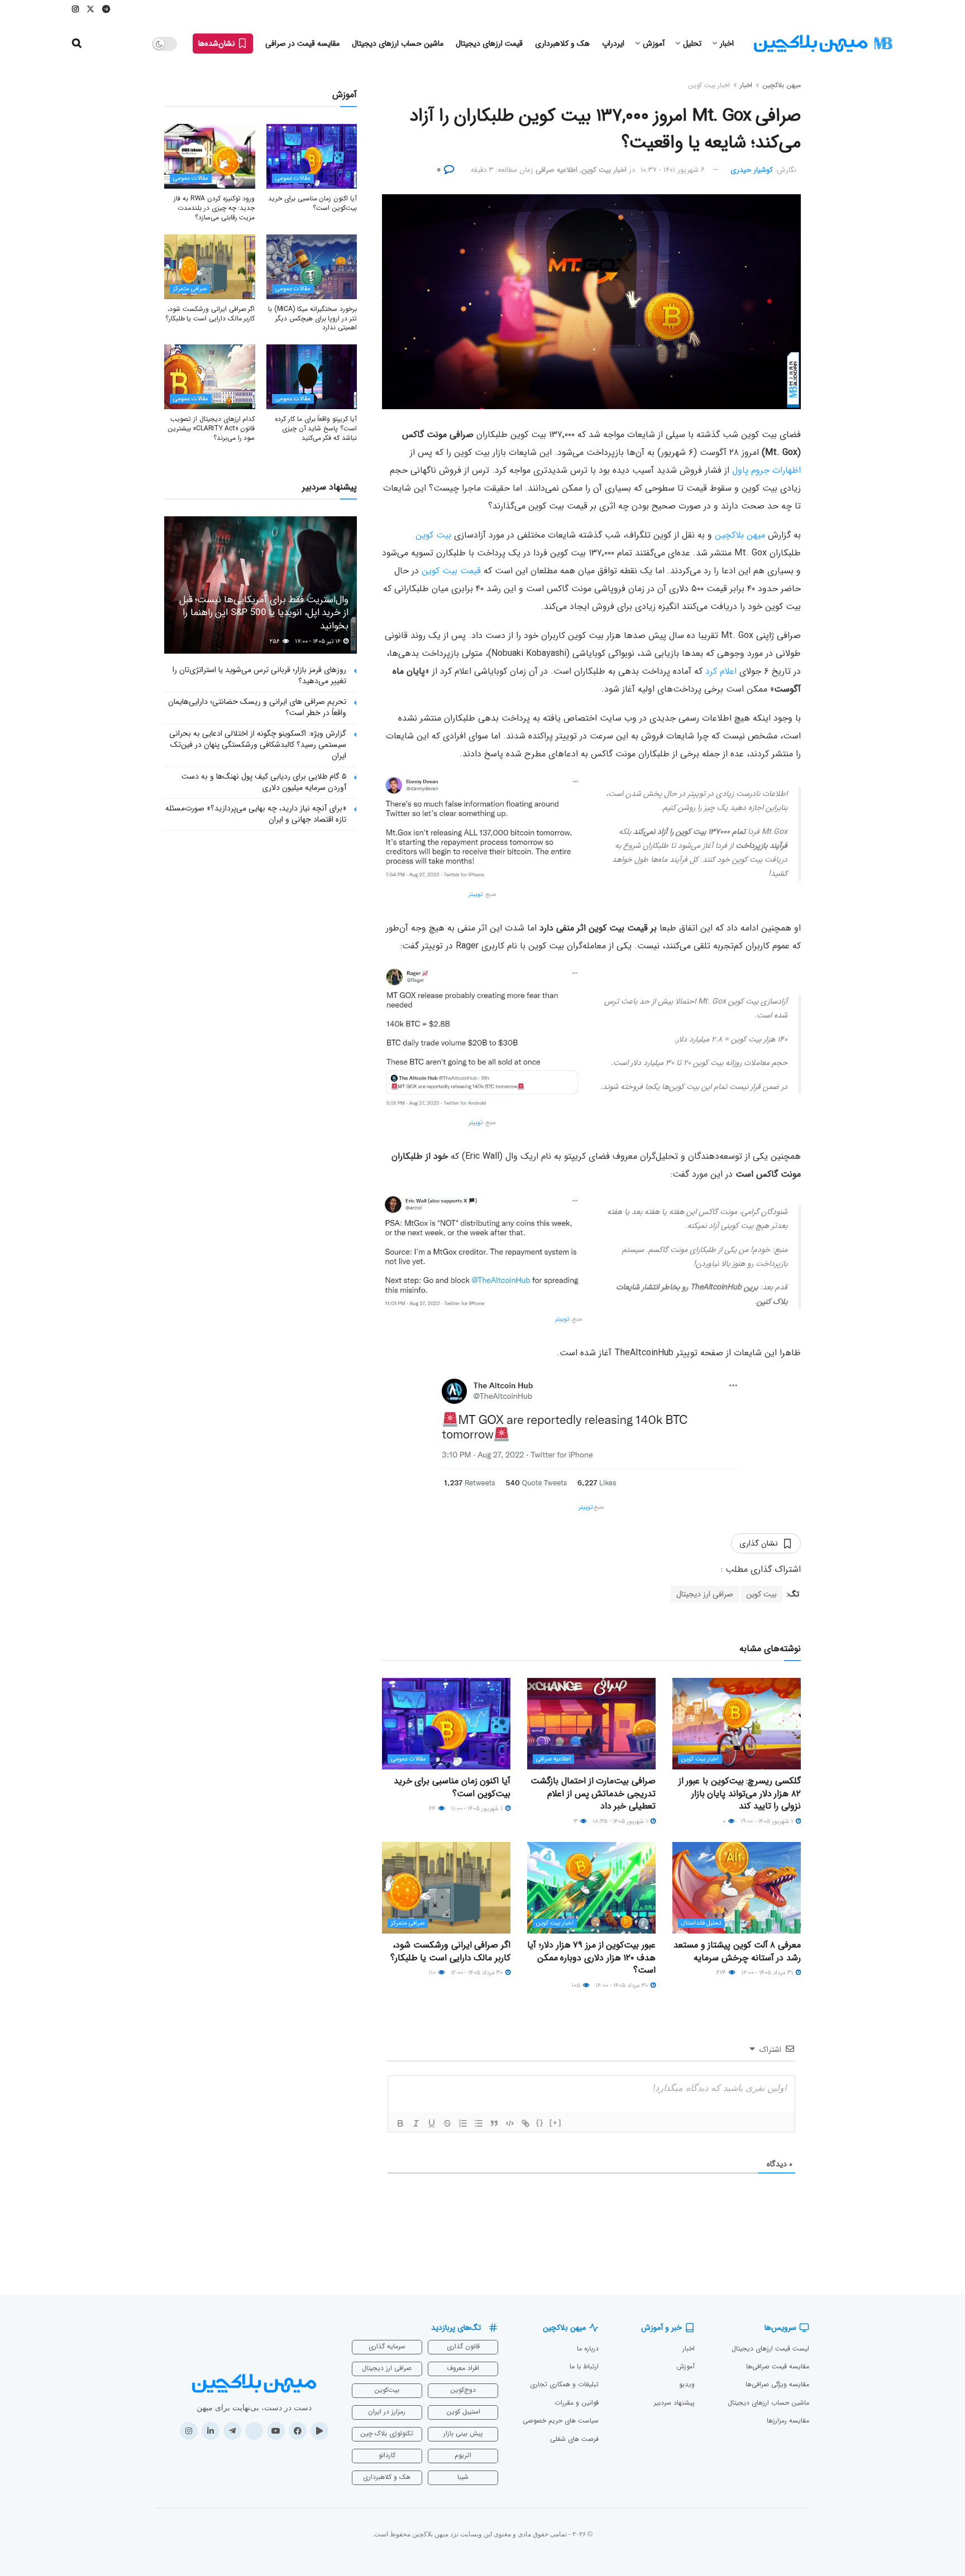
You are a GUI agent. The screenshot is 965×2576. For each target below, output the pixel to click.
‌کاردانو (387, 2455)
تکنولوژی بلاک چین (387, 2433)
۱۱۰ (433, 1973)
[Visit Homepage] (823, 44)
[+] (556, 2122)
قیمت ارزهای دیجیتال (489, 44)
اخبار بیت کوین (709, 85)
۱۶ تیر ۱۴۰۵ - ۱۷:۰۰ (319, 642)
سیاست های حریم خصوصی (561, 2421)
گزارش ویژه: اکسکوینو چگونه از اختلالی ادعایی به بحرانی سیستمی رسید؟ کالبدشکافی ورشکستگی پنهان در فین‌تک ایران (258, 744)
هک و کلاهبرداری (562, 44)
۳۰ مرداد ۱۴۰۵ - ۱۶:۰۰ (622, 1986)
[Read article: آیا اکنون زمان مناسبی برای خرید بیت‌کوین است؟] (446, 1724)
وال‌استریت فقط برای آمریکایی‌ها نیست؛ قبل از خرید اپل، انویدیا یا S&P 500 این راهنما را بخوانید (264, 613)
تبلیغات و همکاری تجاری (564, 2384)
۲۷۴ (722, 1973)
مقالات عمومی (409, 1759)
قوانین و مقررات (577, 2403)
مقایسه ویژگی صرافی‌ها (777, 2384)
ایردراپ (613, 44)
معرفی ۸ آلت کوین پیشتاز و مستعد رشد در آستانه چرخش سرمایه (737, 1951)
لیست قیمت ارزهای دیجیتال (770, 2349)
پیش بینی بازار (463, 2433)
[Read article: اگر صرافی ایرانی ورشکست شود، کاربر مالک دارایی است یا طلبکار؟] (446, 1888)
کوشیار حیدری (752, 170)
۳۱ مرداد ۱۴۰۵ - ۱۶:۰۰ (768, 1973)
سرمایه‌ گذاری (387, 2346)
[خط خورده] (447, 2123)
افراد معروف (463, 2368)
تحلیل (692, 44)
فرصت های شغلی (574, 2439)
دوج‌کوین (463, 2390)
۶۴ (433, 1809)
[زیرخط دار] (432, 2123)
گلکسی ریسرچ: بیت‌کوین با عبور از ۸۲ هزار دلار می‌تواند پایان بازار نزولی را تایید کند (740, 1793)
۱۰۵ (577, 1986)
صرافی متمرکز (408, 1923)
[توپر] (400, 2123)
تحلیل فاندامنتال (701, 1923)
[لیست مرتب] (463, 2123)
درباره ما (588, 2349)
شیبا (463, 2477)
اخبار (727, 44)
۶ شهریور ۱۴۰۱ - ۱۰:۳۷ (673, 170)
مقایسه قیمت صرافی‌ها (778, 2366)
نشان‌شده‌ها (218, 44)
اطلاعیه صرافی (556, 170)
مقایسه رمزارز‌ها (788, 2421)
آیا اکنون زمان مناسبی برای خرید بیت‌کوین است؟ (452, 1787)
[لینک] (526, 2123)
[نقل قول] (494, 2123)
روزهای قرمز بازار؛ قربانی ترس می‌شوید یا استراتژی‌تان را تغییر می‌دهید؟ (259, 675)
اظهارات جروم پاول (766, 470)
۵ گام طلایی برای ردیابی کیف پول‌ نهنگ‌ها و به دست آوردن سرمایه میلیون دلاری (264, 782)
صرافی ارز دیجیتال (705, 1594)
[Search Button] (77, 44)
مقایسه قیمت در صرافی (302, 44)
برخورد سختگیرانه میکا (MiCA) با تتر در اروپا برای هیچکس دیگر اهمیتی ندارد (312, 318)
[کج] (416, 2123)
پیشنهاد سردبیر (674, 2403)
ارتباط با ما (584, 2366)
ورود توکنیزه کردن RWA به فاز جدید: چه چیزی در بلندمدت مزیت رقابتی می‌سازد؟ (214, 208)
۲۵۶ (276, 642)
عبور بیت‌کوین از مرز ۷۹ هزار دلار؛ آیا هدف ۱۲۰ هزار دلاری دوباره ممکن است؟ (591, 1958)
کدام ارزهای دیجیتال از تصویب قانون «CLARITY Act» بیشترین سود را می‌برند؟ (211, 428)
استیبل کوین (463, 2412)
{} (540, 2122)
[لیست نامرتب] (479, 2123)
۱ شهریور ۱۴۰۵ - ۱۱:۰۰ (477, 1809)
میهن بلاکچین (782, 85)
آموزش (654, 44)
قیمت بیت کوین (451, 571)
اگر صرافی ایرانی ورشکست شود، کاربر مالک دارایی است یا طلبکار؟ (450, 1951)
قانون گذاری (463, 2346)
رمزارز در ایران (387, 2412)
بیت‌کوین (387, 2390)
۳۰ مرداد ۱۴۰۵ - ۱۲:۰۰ (477, 1973)
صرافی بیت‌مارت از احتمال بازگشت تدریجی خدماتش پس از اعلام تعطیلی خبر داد (593, 1793)
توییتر (476, 894)
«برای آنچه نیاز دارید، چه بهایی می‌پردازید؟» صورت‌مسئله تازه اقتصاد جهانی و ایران (256, 814)
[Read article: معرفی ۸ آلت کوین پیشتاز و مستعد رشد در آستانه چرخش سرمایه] (737, 1888)
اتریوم (463, 2455)
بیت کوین (761, 1594)
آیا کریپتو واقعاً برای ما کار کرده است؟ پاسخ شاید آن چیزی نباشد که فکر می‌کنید (316, 428)
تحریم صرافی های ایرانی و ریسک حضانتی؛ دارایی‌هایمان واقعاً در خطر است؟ (257, 707)
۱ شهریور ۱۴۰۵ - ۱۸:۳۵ (621, 1822)
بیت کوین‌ (433, 535)
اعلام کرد (721, 671)
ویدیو (687, 2384)
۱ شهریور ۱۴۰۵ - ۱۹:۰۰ (768, 1822)
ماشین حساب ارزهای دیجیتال (398, 44)
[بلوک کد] (510, 2123)
